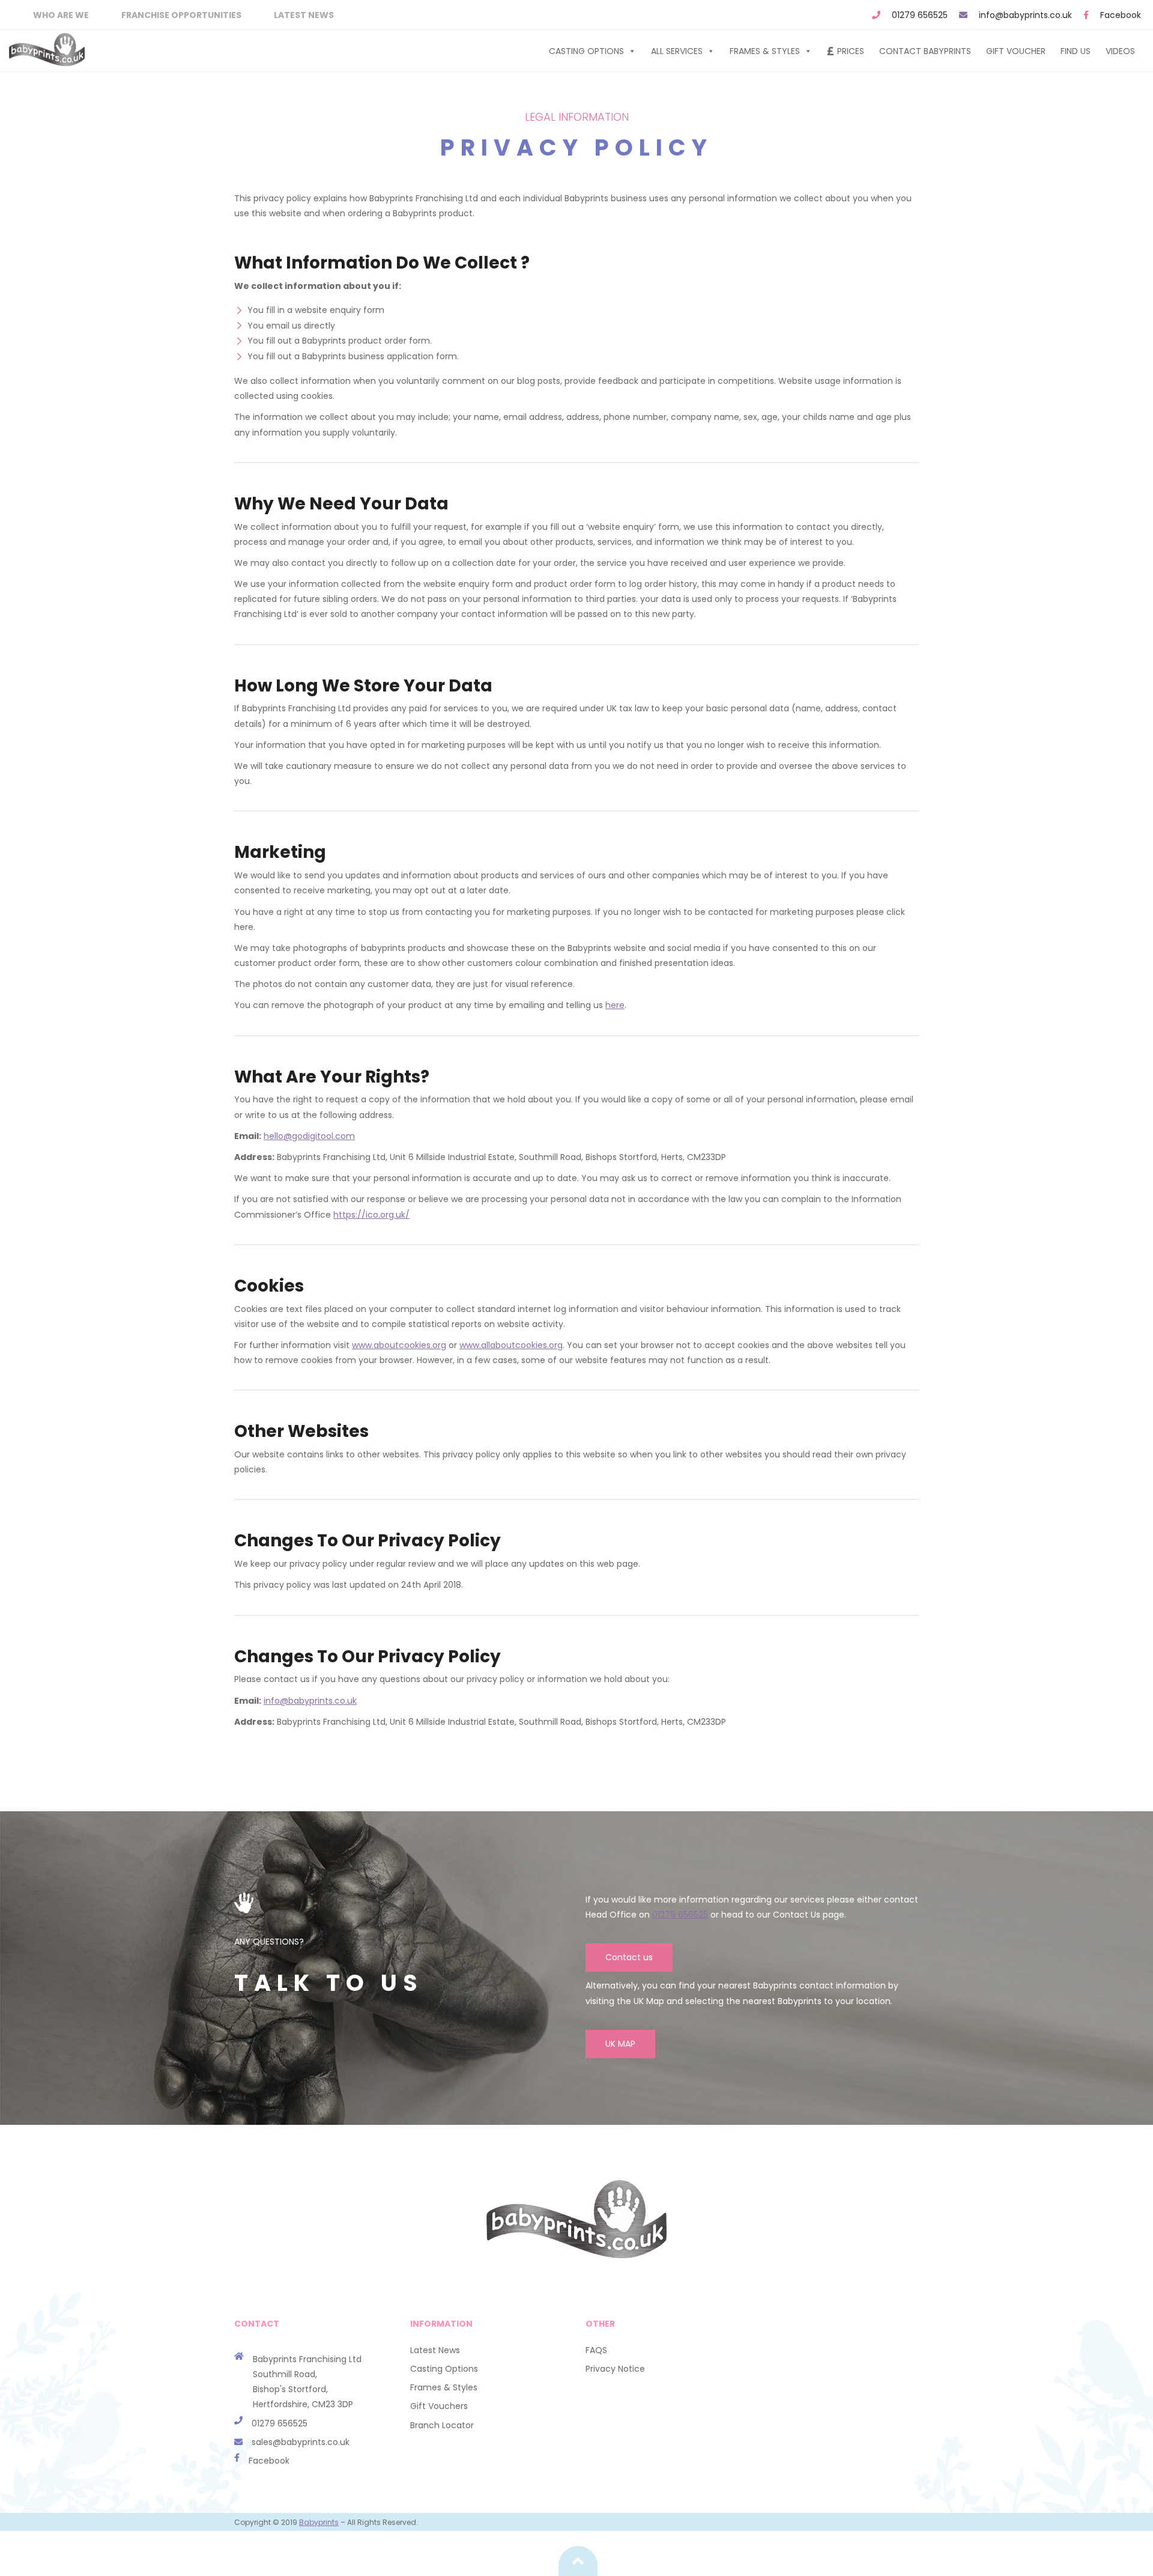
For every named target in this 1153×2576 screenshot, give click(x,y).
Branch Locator (442, 2425)
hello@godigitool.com (309, 1136)
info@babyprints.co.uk (1025, 15)
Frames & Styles (765, 51)
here (615, 1005)
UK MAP (620, 2044)
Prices (851, 51)
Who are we (61, 15)
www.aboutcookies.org (399, 1345)
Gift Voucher (1016, 51)
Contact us (629, 1957)
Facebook (1121, 15)
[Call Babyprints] (243, 2442)
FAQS (596, 2350)
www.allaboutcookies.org (511, 1345)
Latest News (304, 15)
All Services (677, 51)
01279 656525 (920, 15)
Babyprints (319, 2522)
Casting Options (586, 51)
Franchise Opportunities (181, 15)
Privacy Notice (615, 2369)
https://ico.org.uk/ (371, 1215)
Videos (1120, 51)
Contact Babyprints (925, 51)
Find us (1076, 51)
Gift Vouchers (439, 2406)
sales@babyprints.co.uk (301, 2442)
